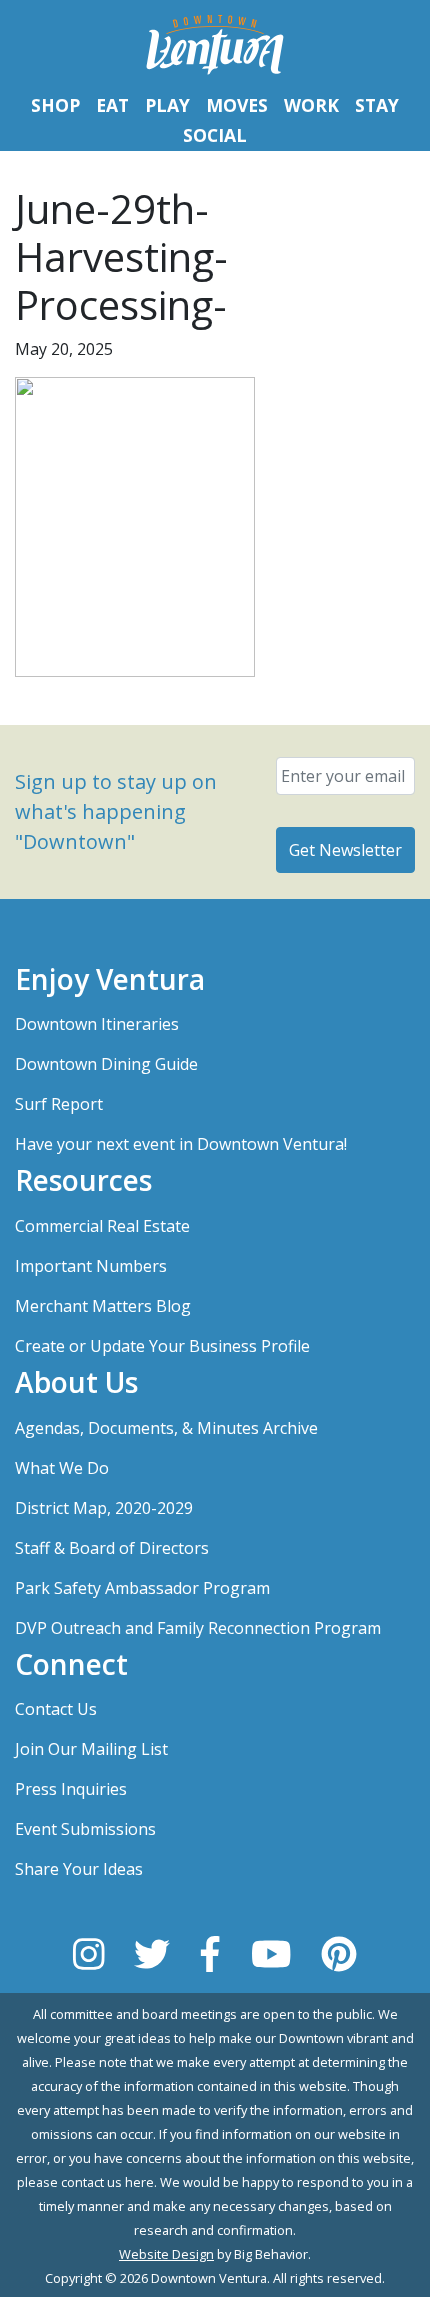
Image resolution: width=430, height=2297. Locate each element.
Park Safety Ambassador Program (142, 1588)
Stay (377, 105)
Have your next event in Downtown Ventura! (181, 1144)
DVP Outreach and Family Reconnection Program (198, 1628)
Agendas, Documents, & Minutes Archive (166, 1428)
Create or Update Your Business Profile (162, 1346)
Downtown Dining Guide (106, 1064)
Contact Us (56, 1709)
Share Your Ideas (79, 1869)
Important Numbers (91, 1266)
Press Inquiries (71, 1789)
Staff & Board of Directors (112, 1548)
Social (215, 135)
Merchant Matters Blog (103, 1306)
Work (311, 105)
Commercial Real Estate (102, 1226)
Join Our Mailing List (91, 1749)
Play (167, 105)
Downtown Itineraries (97, 1024)
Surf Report (59, 1104)
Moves (237, 105)
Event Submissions (85, 1829)
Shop (55, 105)
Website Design (166, 2254)
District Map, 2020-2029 (104, 1508)
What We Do (62, 1468)
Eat (112, 105)
